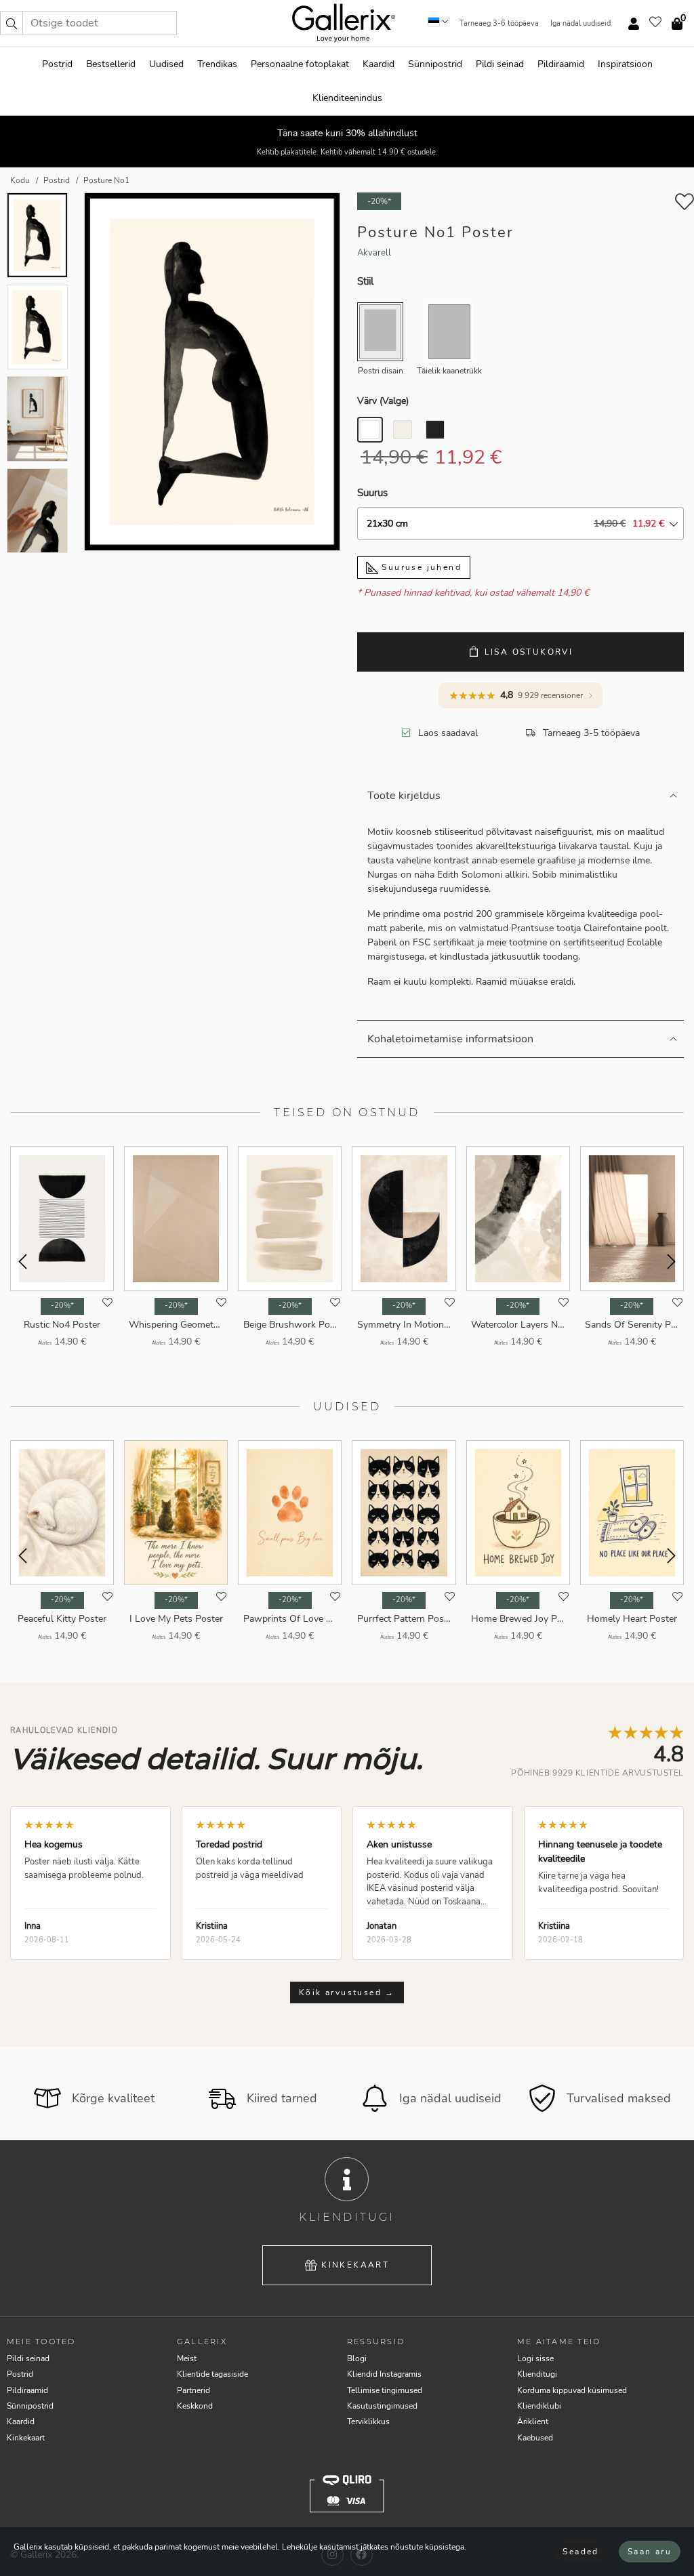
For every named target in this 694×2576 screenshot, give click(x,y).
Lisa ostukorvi (529, 652)
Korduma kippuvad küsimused (572, 2390)
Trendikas (217, 64)
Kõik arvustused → (347, 1992)
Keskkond (195, 2406)
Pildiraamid (561, 64)
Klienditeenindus (347, 98)
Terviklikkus (368, 2421)
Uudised (166, 64)
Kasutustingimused (382, 2406)
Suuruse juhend (420, 567)
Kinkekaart (355, 2265)
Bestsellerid (111, 64)
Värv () (383, 401)
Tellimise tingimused (385, 2390)
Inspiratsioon (625, 64)
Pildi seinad (500, 64)
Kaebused (535, 2438)
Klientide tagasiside (212, 2374)
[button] (12, 23)
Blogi (357, 2358)
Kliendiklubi (539, 2406)
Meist (187, 2358)
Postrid (57, 64)
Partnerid (193, 2390)
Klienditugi (537, 2374)
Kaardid (379, 64)
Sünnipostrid (435, 64)
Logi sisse (535, 2358)
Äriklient (533, 2421)
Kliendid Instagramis (384, 2374)
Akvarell (374, 253)
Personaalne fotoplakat (300, 64)
